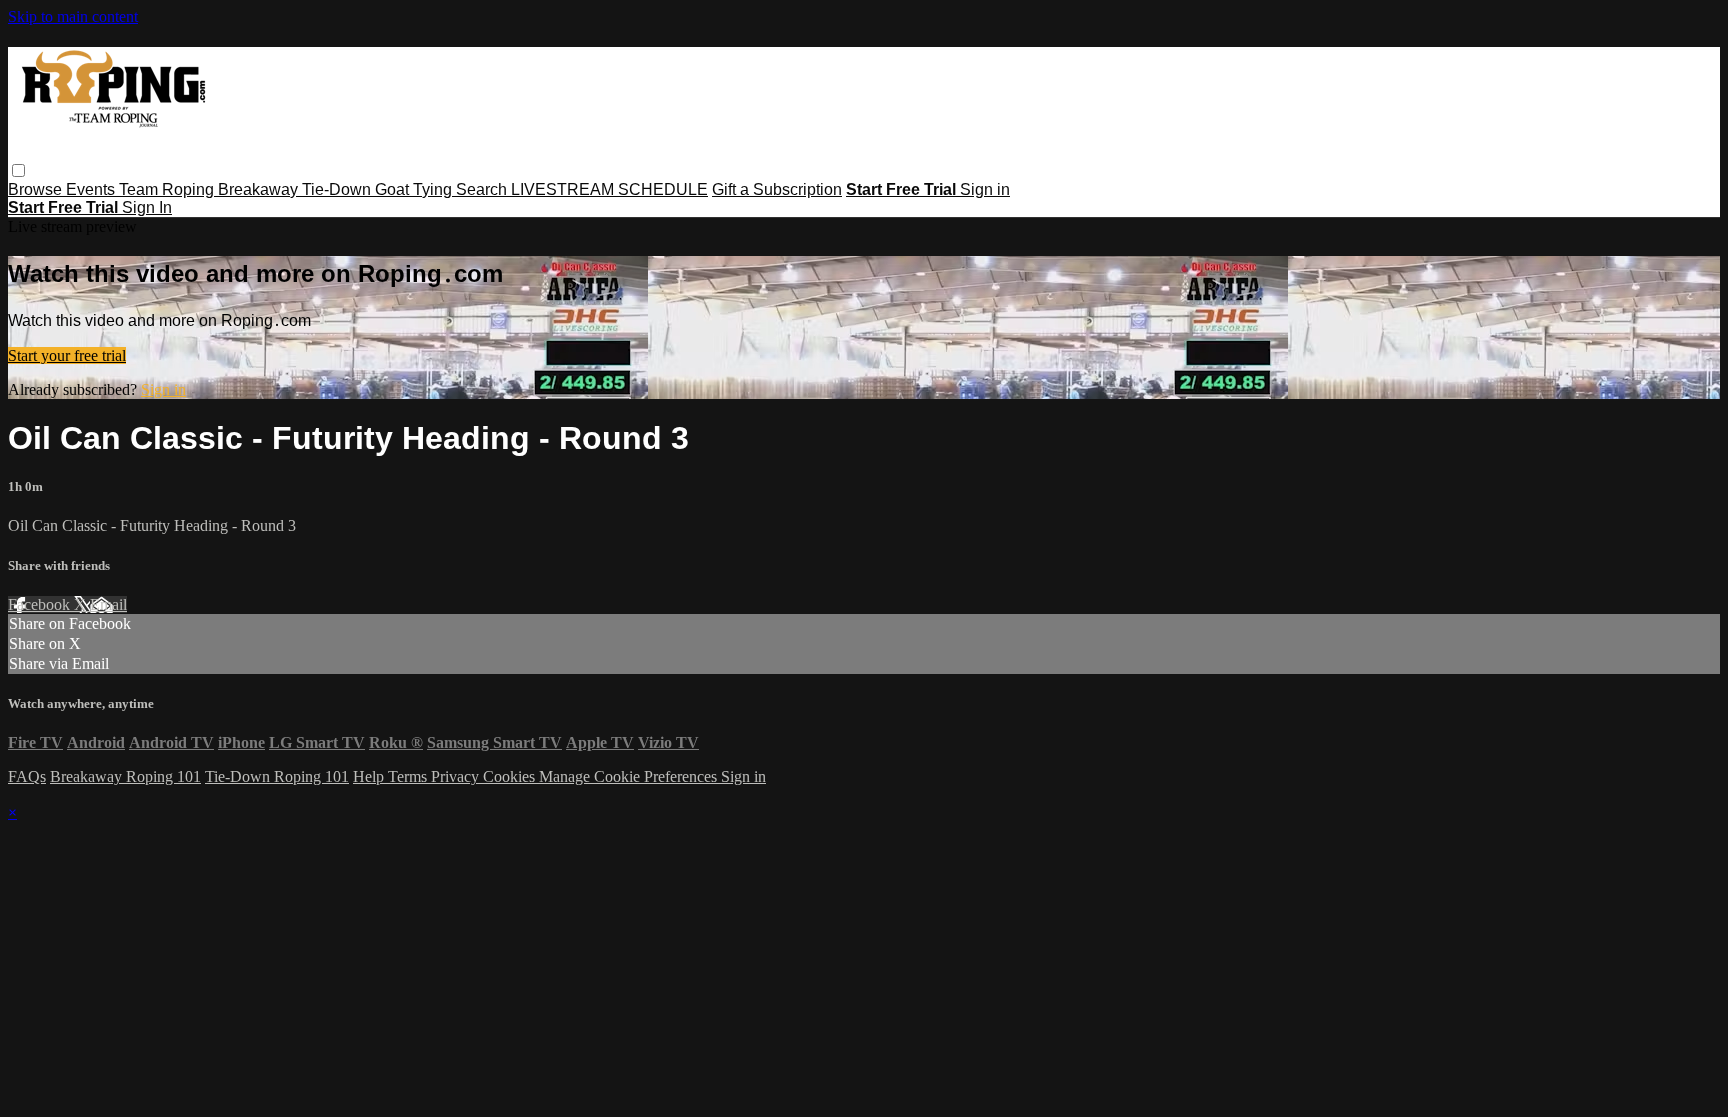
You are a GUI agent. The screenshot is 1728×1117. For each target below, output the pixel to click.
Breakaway (260, 189)
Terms (409, 776)
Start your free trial (67, 355)
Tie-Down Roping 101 (277, 776)
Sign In (147, 207)
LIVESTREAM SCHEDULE (609, 189)
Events (92, 189)
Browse (37, 189)
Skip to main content (73, 16)
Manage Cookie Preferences (630, 776)
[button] (18, 170)
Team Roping (168, 189)
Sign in (985, 189)
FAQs (27, 776)
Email (108, 604)
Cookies (511, 776)
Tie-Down (338, 189)
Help (370, 776)
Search (483, 189)
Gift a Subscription (777, 189)
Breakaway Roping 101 (125, 776)
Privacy (457, 776)
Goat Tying (415, 189)
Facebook (41, 604)
